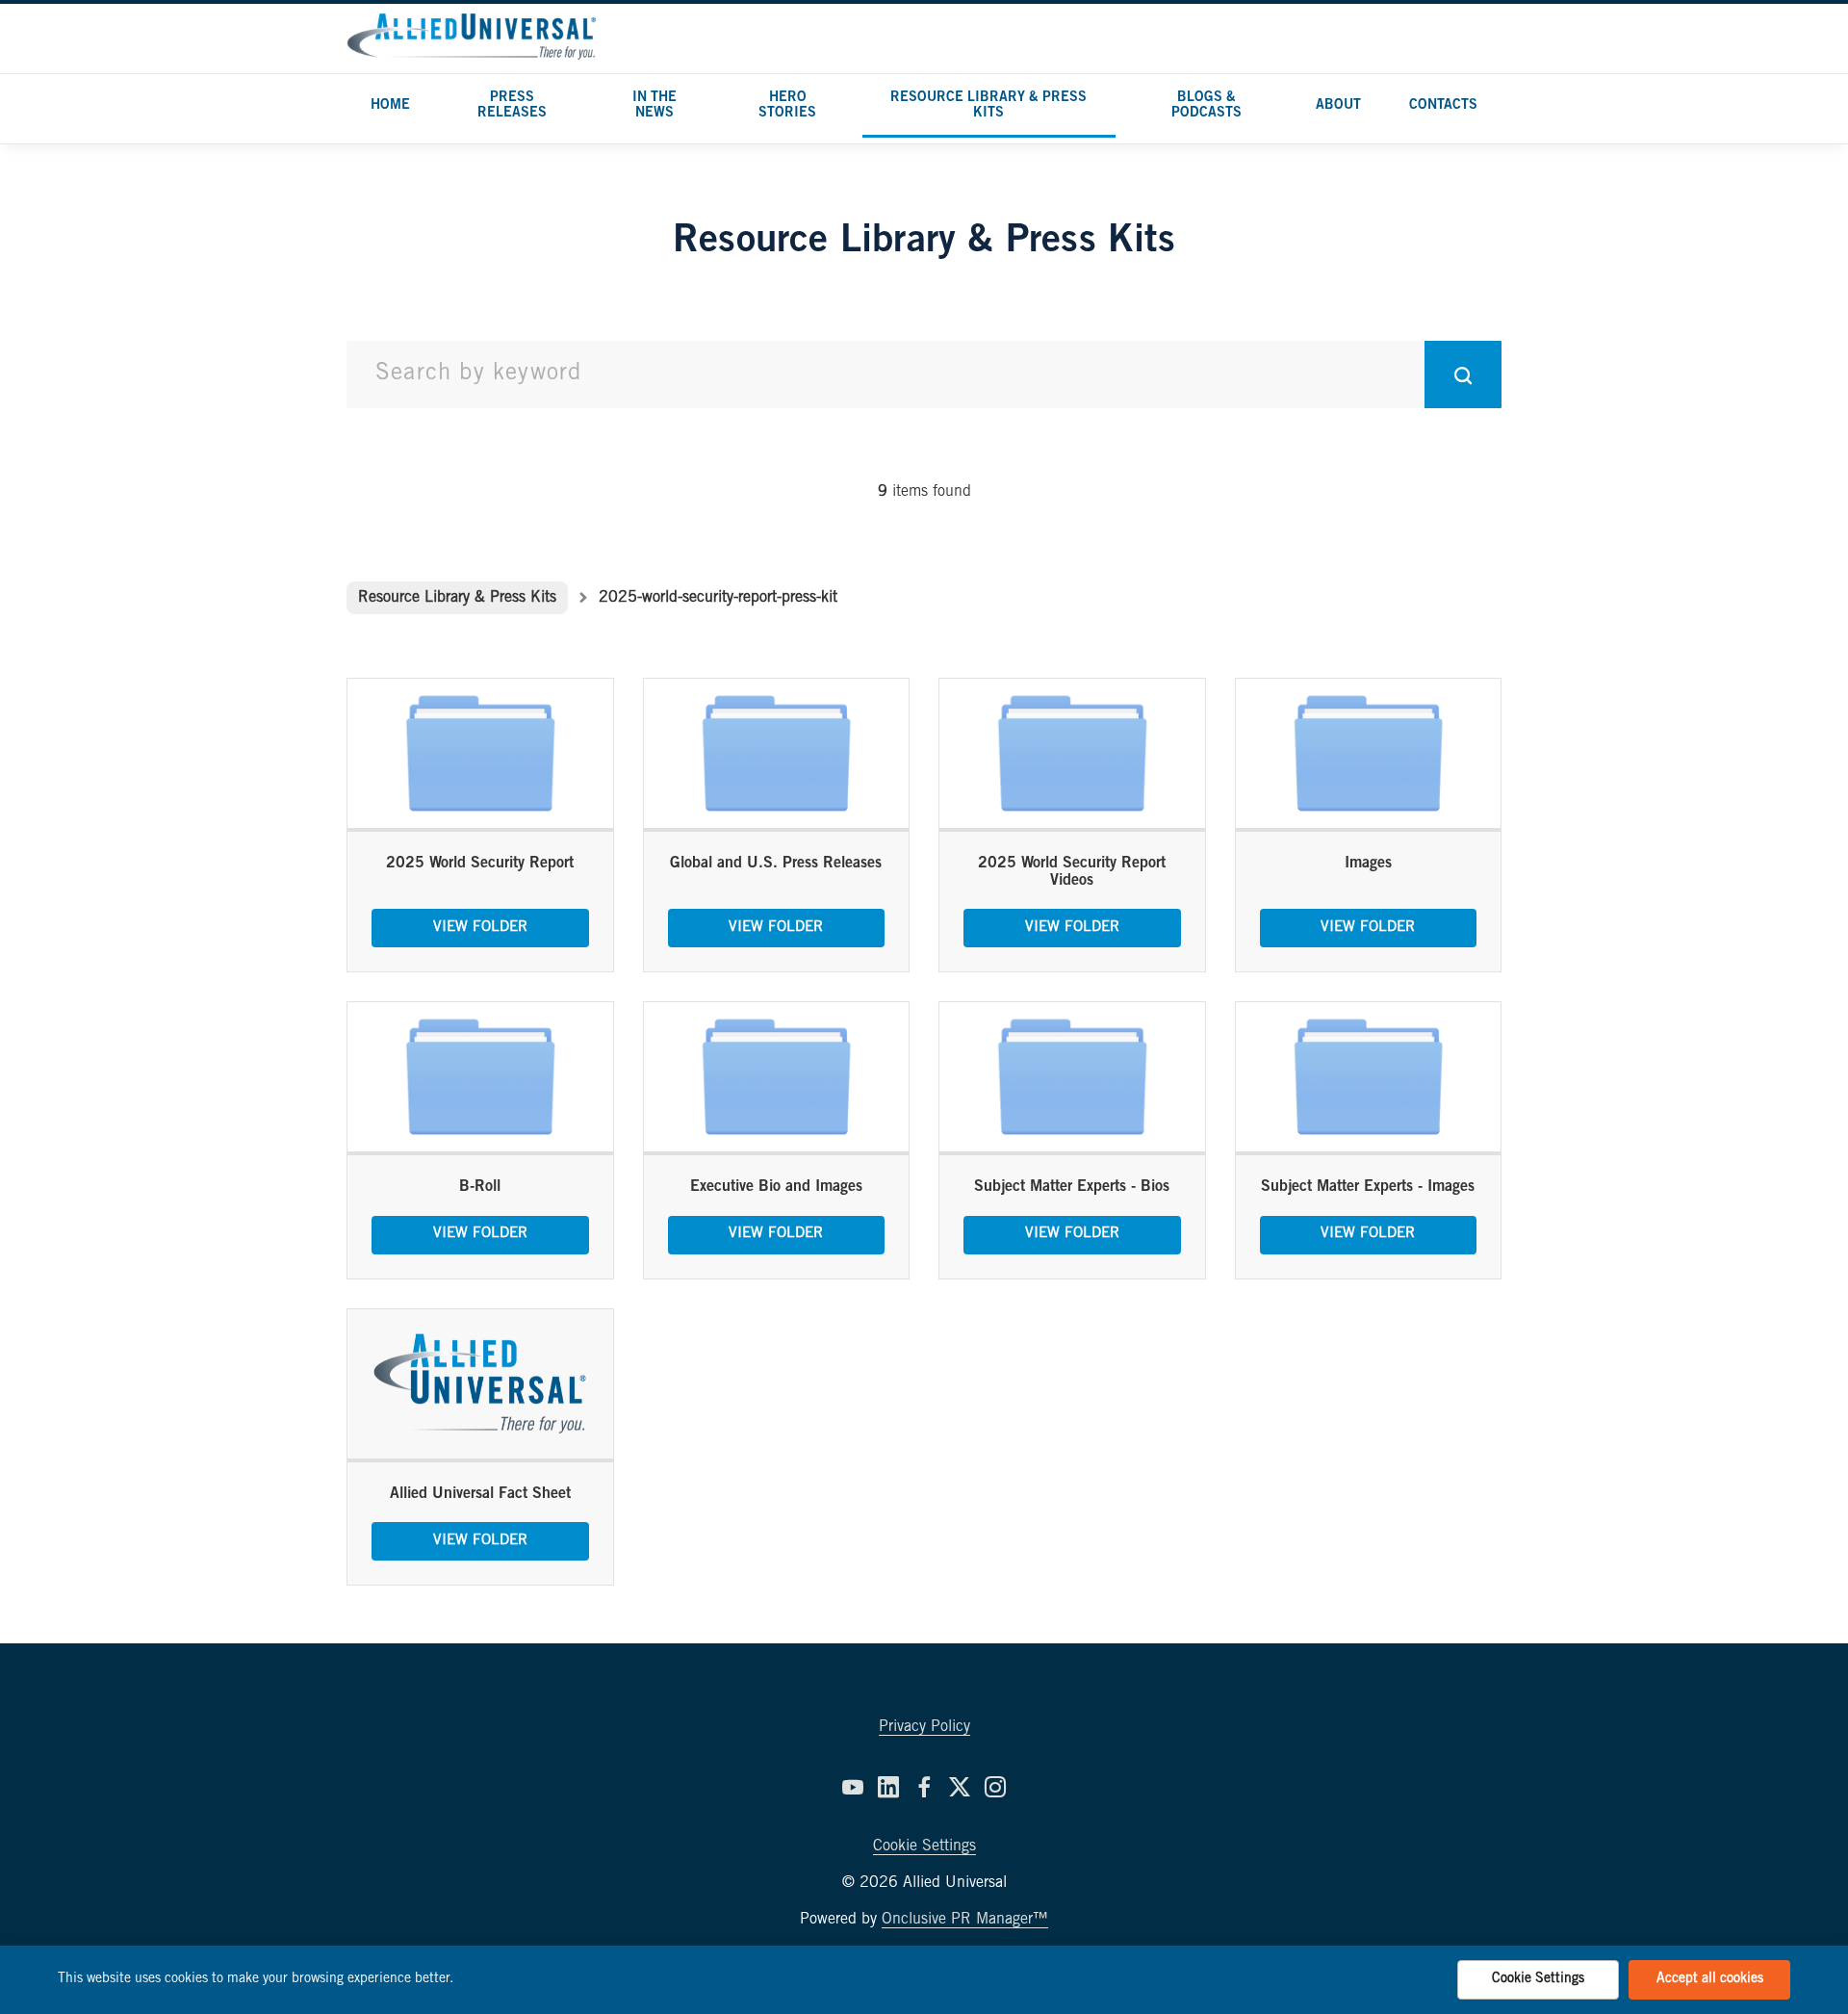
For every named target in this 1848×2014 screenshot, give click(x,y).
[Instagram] (995, 1787)
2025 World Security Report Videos (1072, 872)
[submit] (1463, 374)
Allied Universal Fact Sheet (480, 1494)
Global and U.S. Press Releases (776, 864)
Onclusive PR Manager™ (965, 1920)
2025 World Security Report (480, 864)
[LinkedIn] (888, 1787)
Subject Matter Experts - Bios (1072, 1187)
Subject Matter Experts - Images (1368, 1187)
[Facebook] (924, 1787)
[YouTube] (853, 1787)
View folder (480, 928)
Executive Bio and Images (776, 1187)
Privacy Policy (924, 1727)
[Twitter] (960, 1787)
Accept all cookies (1710, 1979)
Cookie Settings (924, 1846)
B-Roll (480, 1187)
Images (1368, 864)
